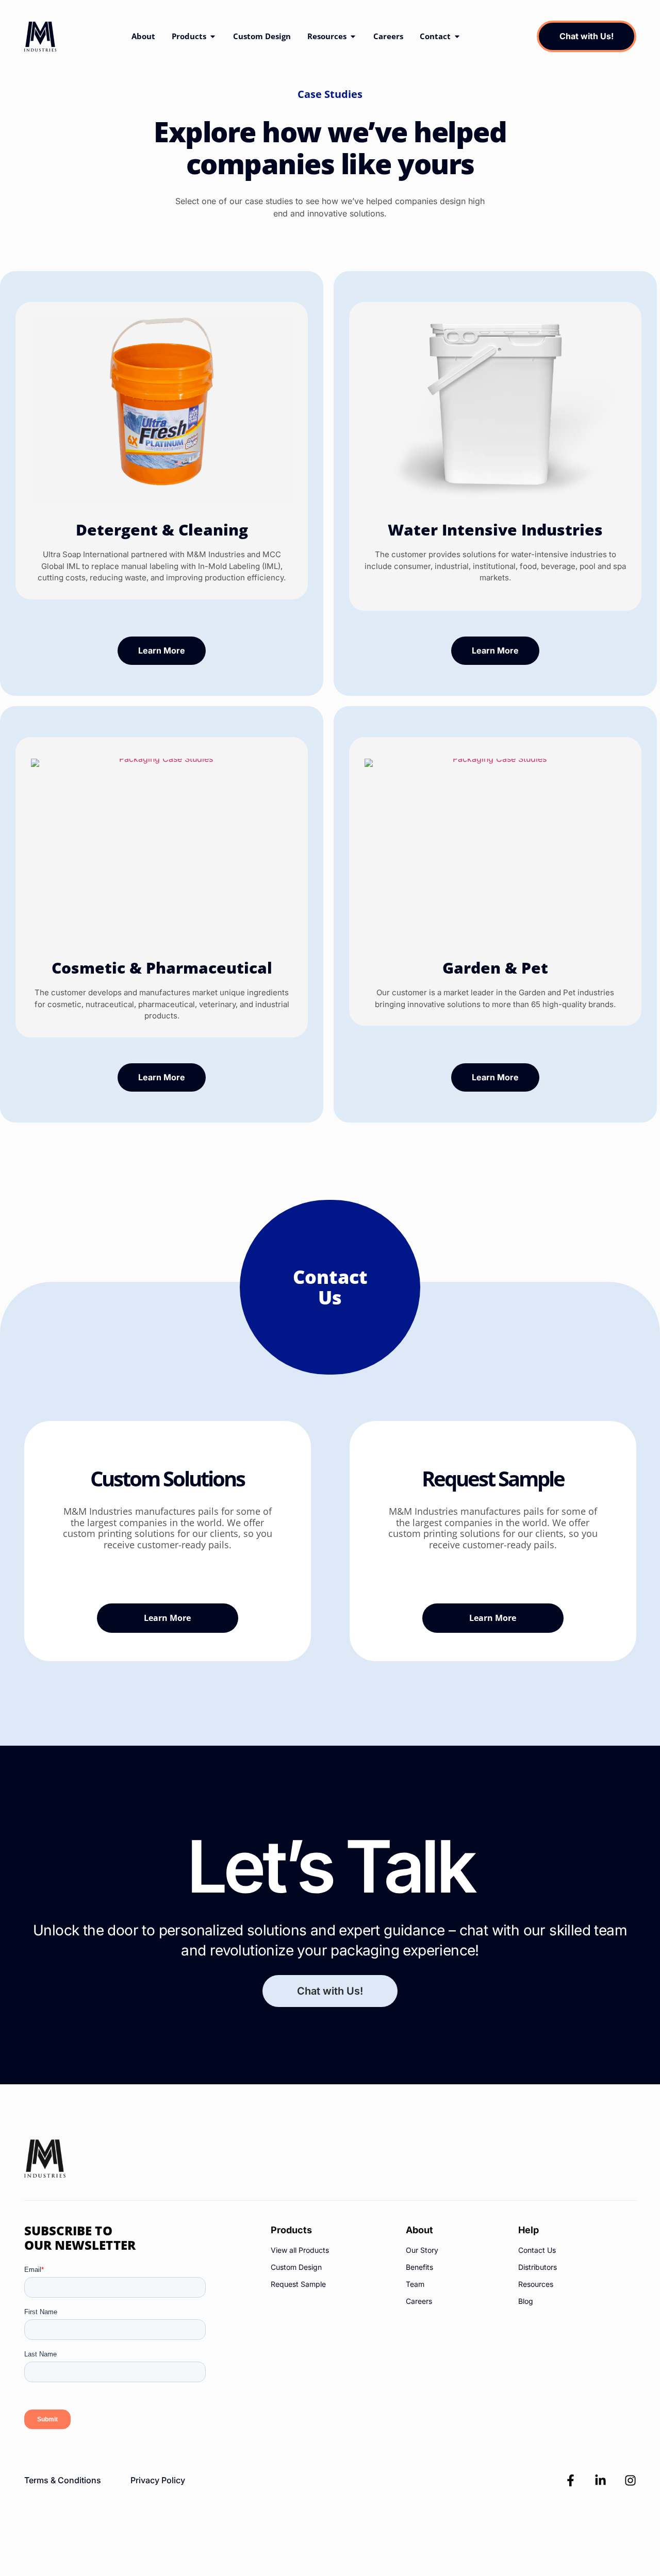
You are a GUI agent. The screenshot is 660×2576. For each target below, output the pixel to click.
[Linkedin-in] (600, 2480)
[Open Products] (213, 36)
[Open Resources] (353, 36)
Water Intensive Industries (495, 530)
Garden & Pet (495, 968)
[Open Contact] (457, 36)
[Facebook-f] (571, 2480)
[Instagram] (630, 2480)
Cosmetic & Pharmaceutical (162, 968)
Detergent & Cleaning (162, 530)
